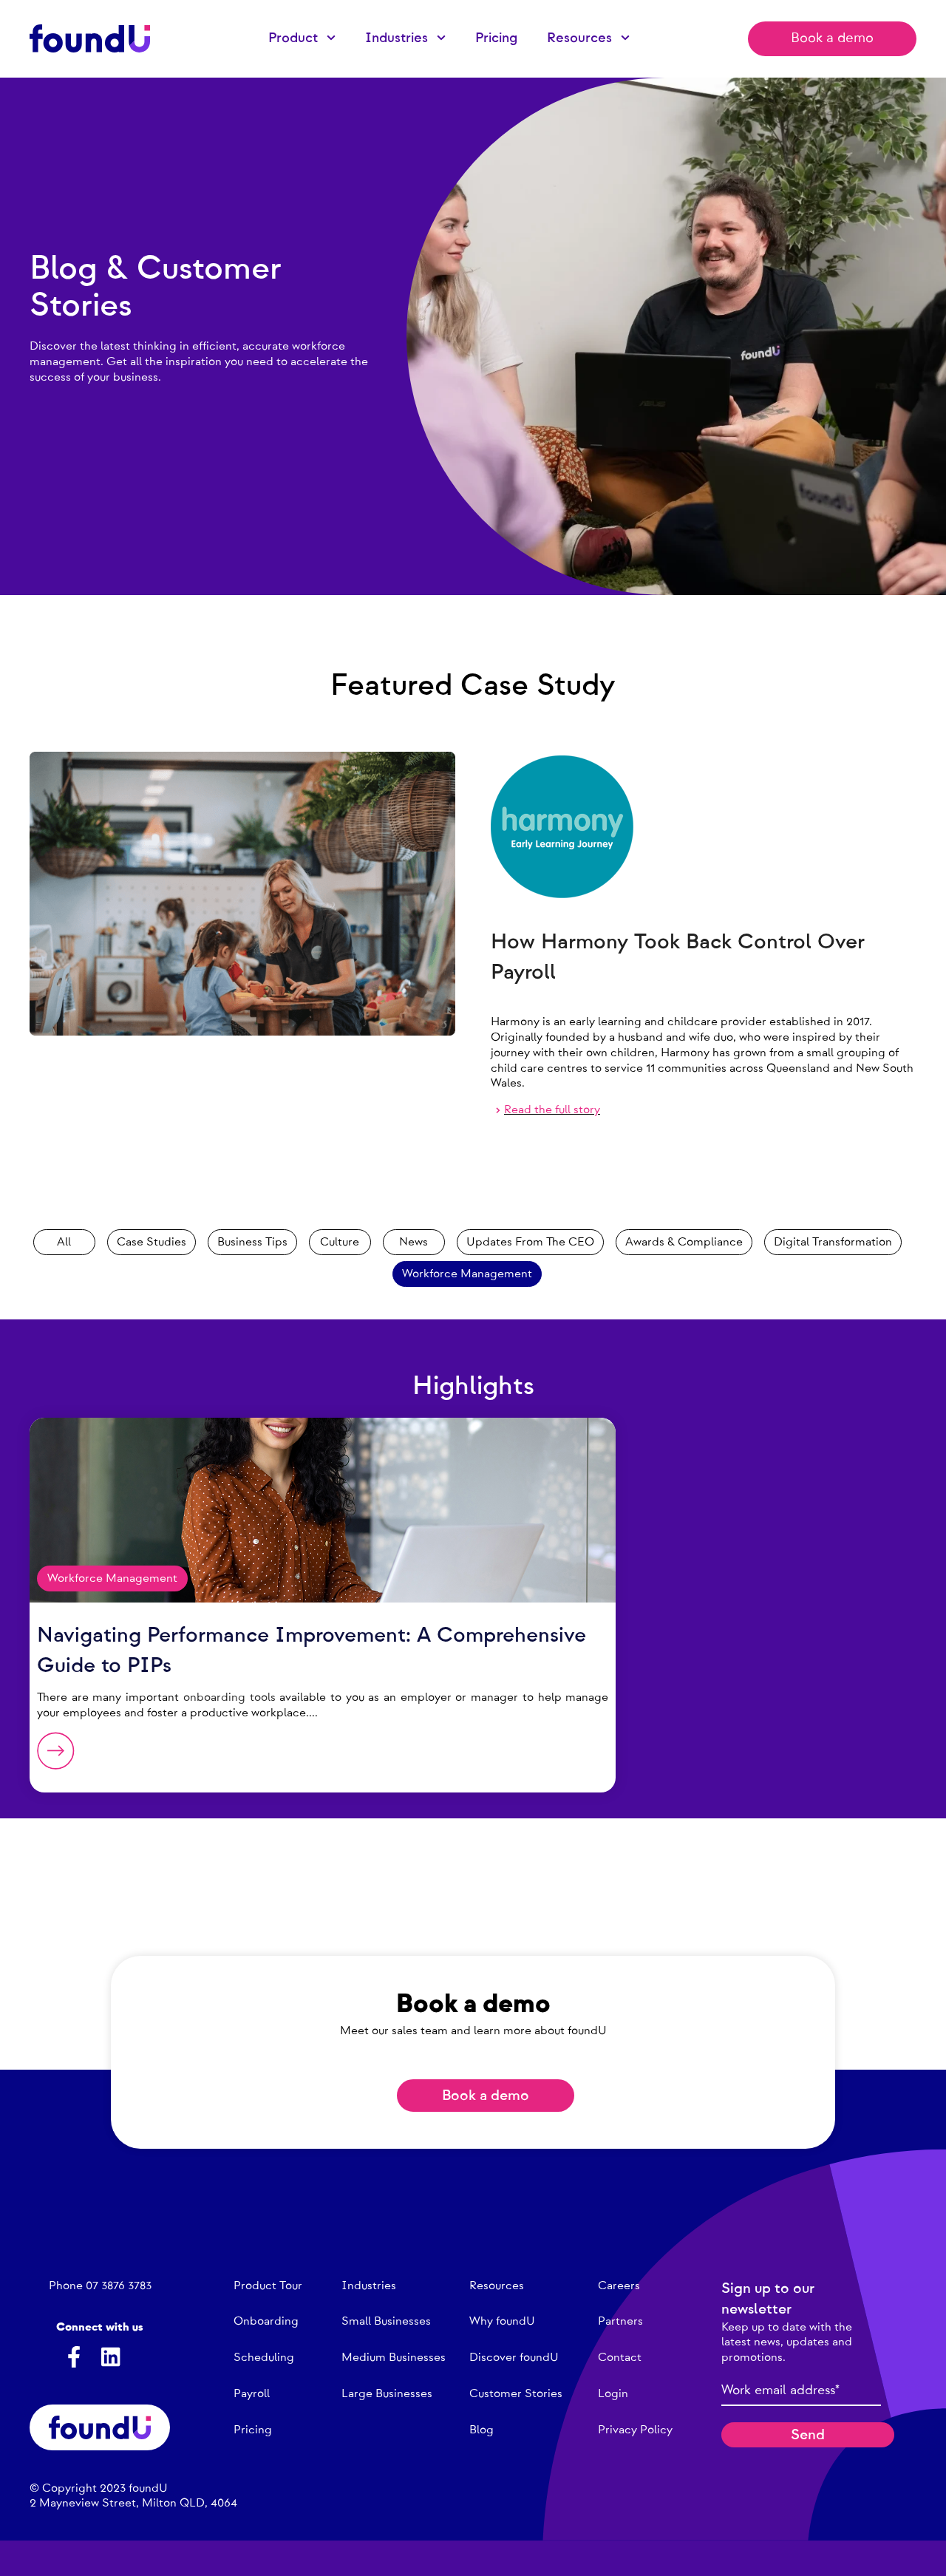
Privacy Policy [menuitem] (635, 2430)
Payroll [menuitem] (252, 2393)
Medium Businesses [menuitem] (394, 2357)
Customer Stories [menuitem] (516, 2393)
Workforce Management (467, 1274)
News (414, 1242)
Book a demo (832, 38)
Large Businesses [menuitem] (387, 2393)
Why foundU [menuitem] (502, 2321)
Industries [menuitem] (397, 38)
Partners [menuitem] (620, 2321)
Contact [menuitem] (620, 2357)
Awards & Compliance (684, 1242)
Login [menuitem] (613, 2393)
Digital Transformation (833, 1242)
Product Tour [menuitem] (268, 2286)
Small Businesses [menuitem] (386, 2321)
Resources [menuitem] (579, 38)
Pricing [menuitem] (496, 38)
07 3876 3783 (119, 2286)
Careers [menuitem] (619, 2286)
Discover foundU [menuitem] (514, 2357)
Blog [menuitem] (481, 2430)
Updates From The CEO (530, 1242)
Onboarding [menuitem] (266, 2321)
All (64, 1242)
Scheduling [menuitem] (264, 2357)
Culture (340, 1242)
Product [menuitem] (293, 38)
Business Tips (252, 1242)
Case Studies (152, 1242)
